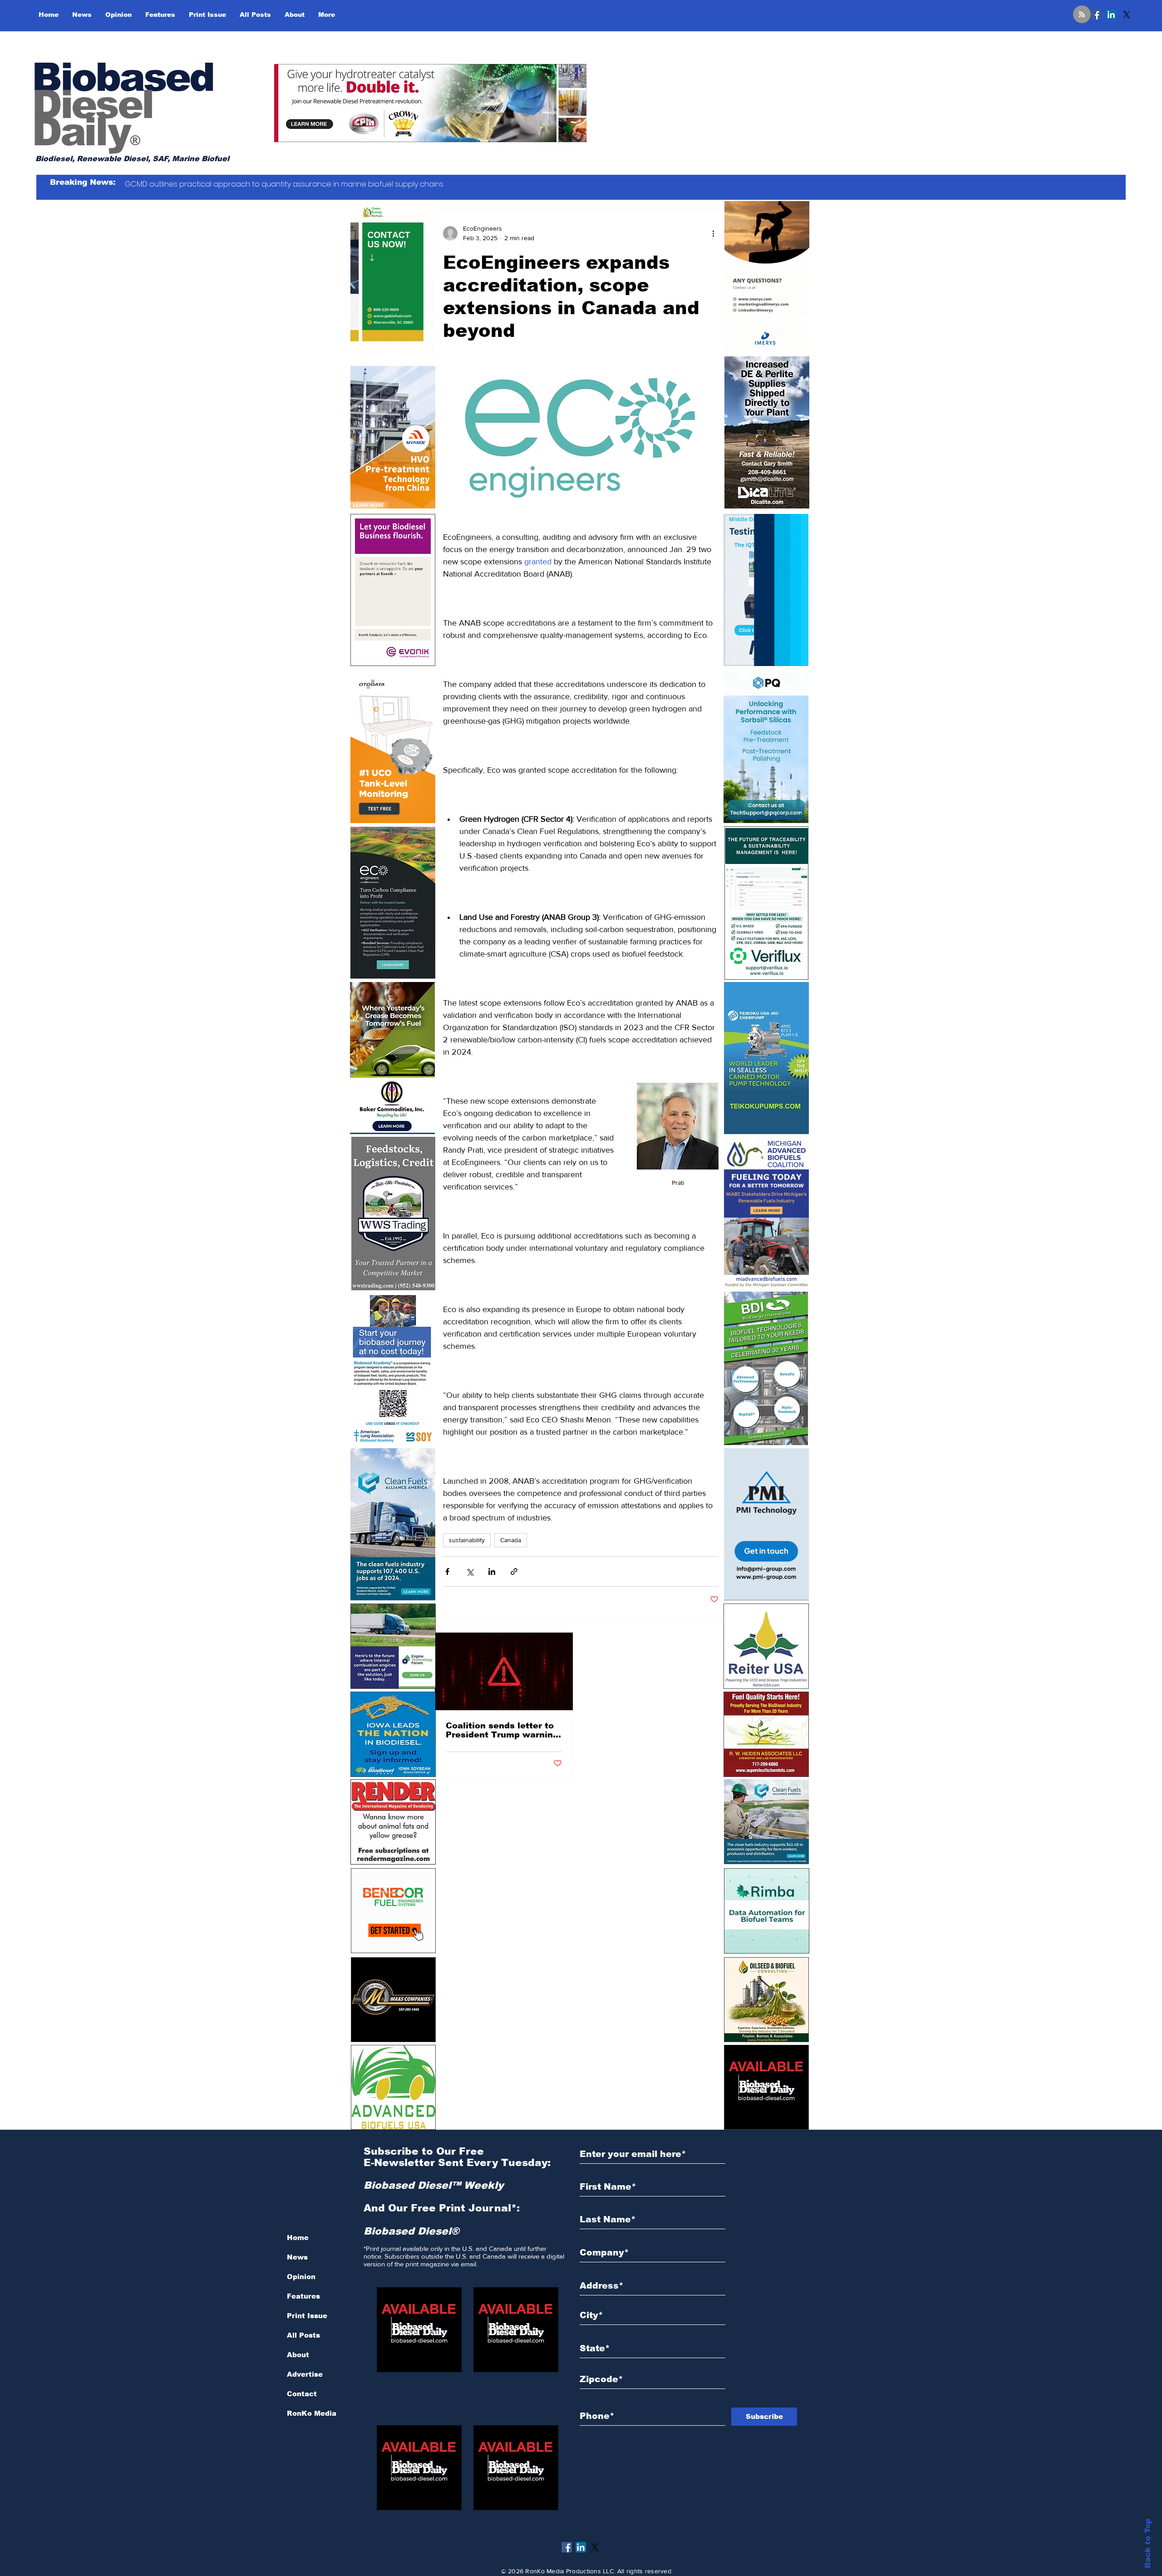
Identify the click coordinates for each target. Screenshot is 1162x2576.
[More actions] (713, 233)
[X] (1127, 15)
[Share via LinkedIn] (492, 1572)
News (297, 2257)
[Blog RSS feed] (1082, 15)
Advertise (305, 2374)
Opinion (301, 2277)
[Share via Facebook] (447, 1572)
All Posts (303, 2335)
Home (298, 2238)
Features (303, 2296)
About (298, 2355)
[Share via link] (514, 1572)
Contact (302, 2394)
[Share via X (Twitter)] (470, 1572)
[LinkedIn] (1111, 15)
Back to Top (1148, 2544)
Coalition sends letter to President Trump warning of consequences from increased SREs (502, 1730)
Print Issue (307, 2316)
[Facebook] (1096, 15)
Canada (511, 1540)
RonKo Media (312, 2413)
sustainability (467, 1540)
